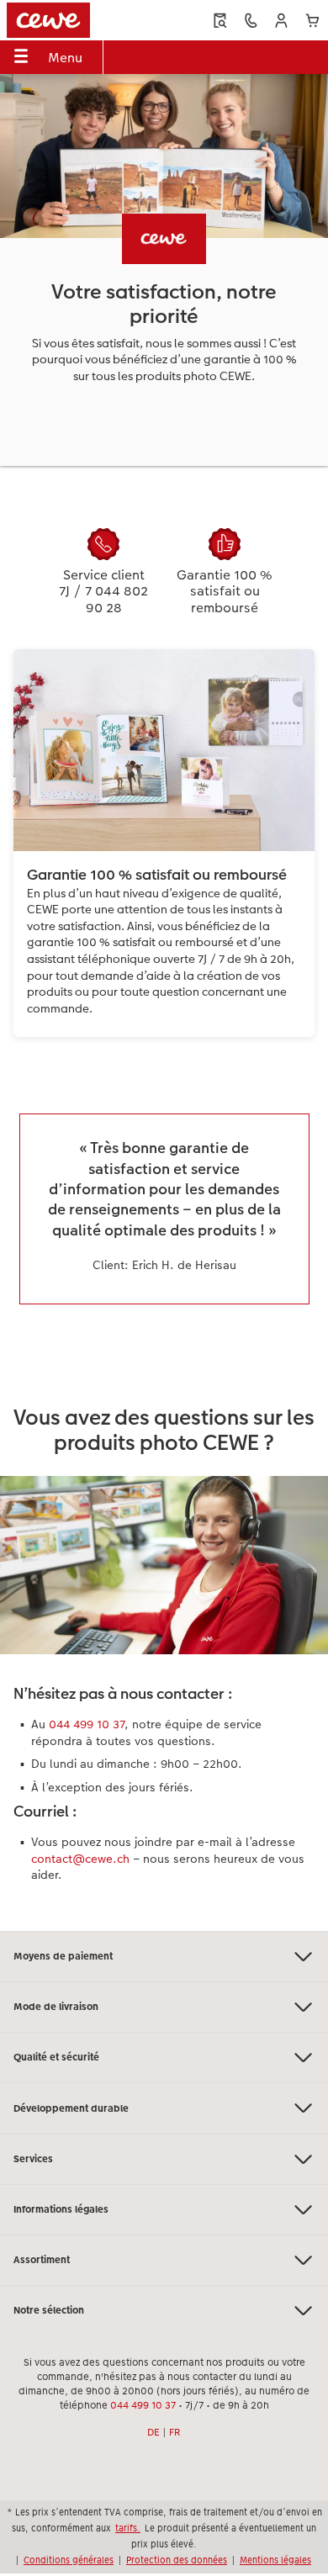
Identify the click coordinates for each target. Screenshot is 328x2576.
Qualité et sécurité (56, 2057)
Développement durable (71, 2108)
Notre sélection (49, 2310)
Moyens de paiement (63, 1956)
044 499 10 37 (87, 1724)
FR (175, 2432)
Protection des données (177, 2560)
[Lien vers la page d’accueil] (69, 20)
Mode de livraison (56, 2007)
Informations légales (61, 2209)
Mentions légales (275, 2560)
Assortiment (42, 2260)
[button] (281, 21)
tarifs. (128, 2528)
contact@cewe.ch (80, 1859)
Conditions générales (69, 2560)
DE (153, 2432)
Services (33, 2159)
